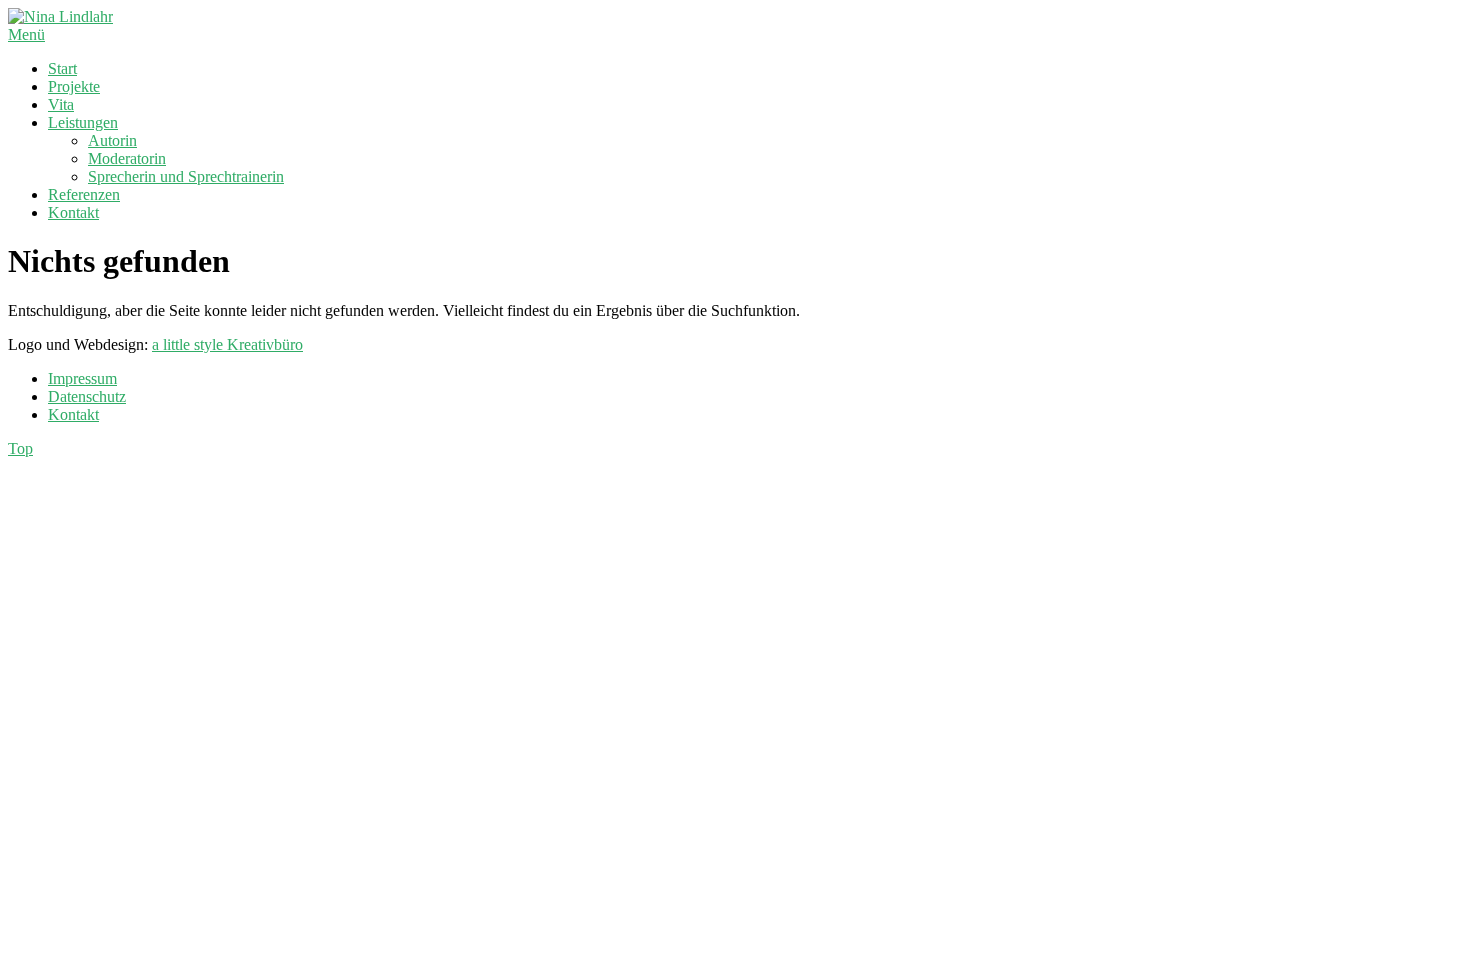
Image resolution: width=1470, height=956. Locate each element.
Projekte (74, 86)
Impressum (82, 378)
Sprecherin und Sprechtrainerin (186, 176)
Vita (61, 104)
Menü (26, 34)
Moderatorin (127, 158)
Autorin (112, 140)
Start (62, 68)
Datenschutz (87, 396)
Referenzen (84, 194)
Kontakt (73, 212)
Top (20, 448)
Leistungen (83, 122)
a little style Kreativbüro (227, 344)
